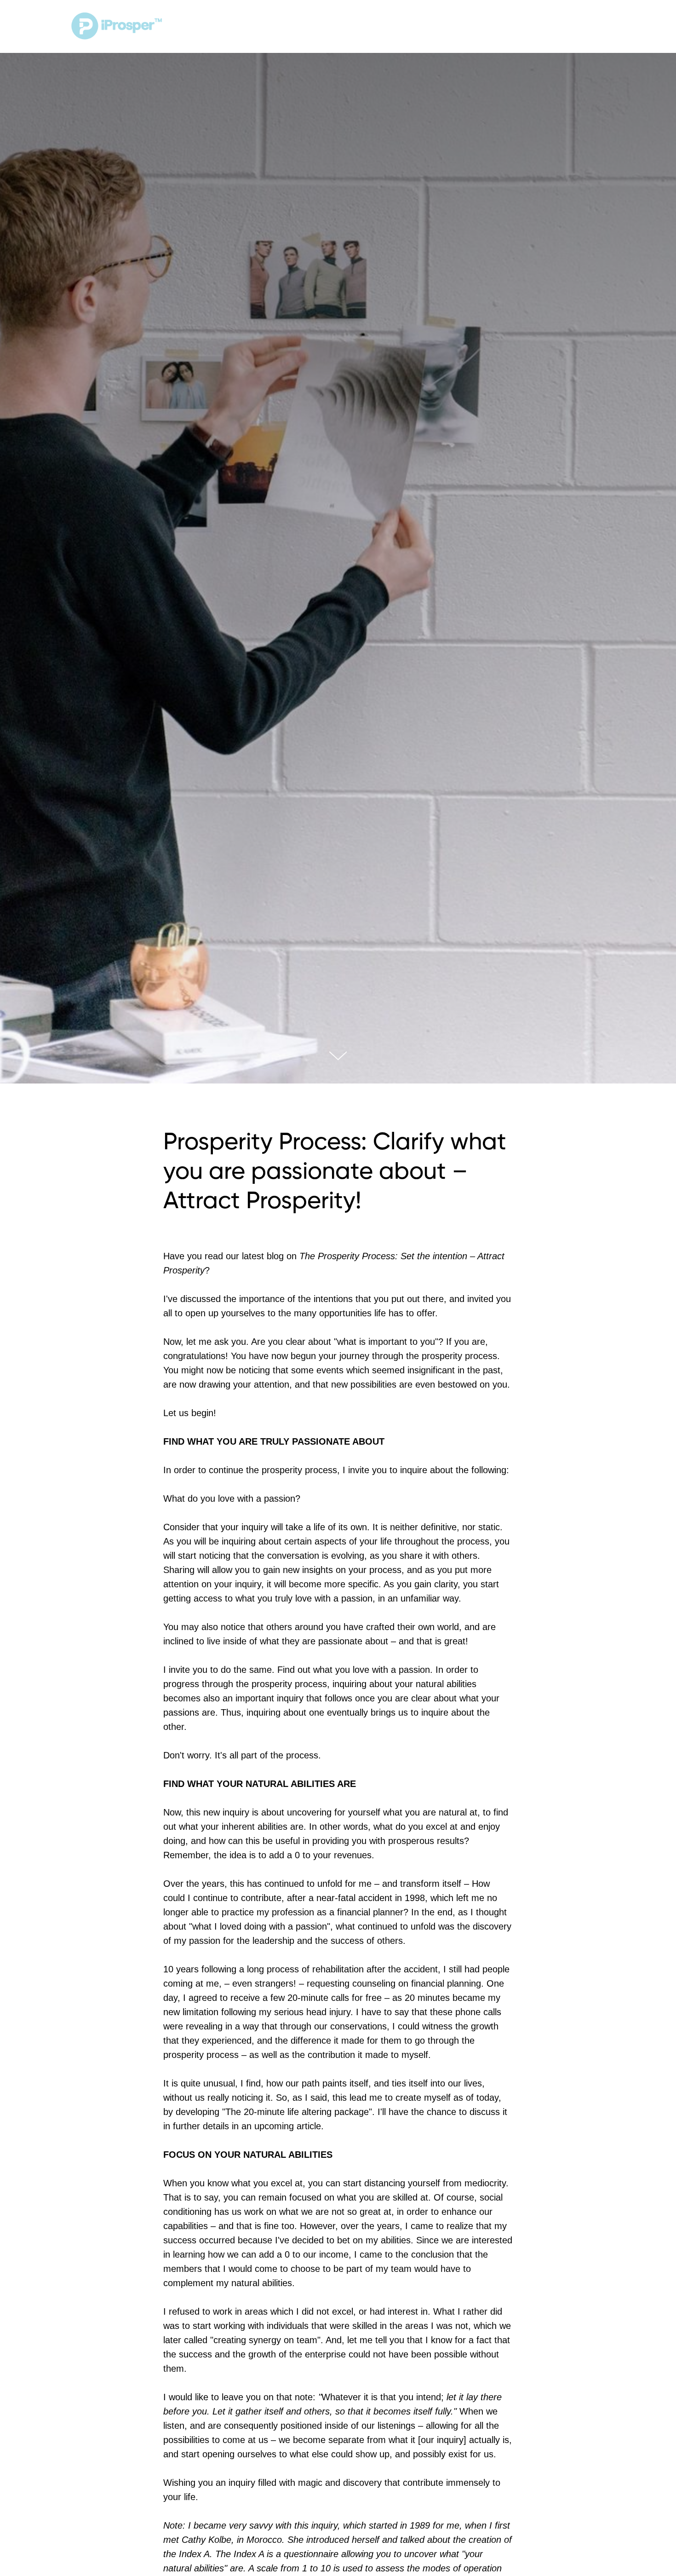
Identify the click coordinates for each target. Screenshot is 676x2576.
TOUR (309, 27)
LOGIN (548, 26)
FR (601, 27)
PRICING (358, 27)
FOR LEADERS (416, 27)
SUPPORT (480, 27)
